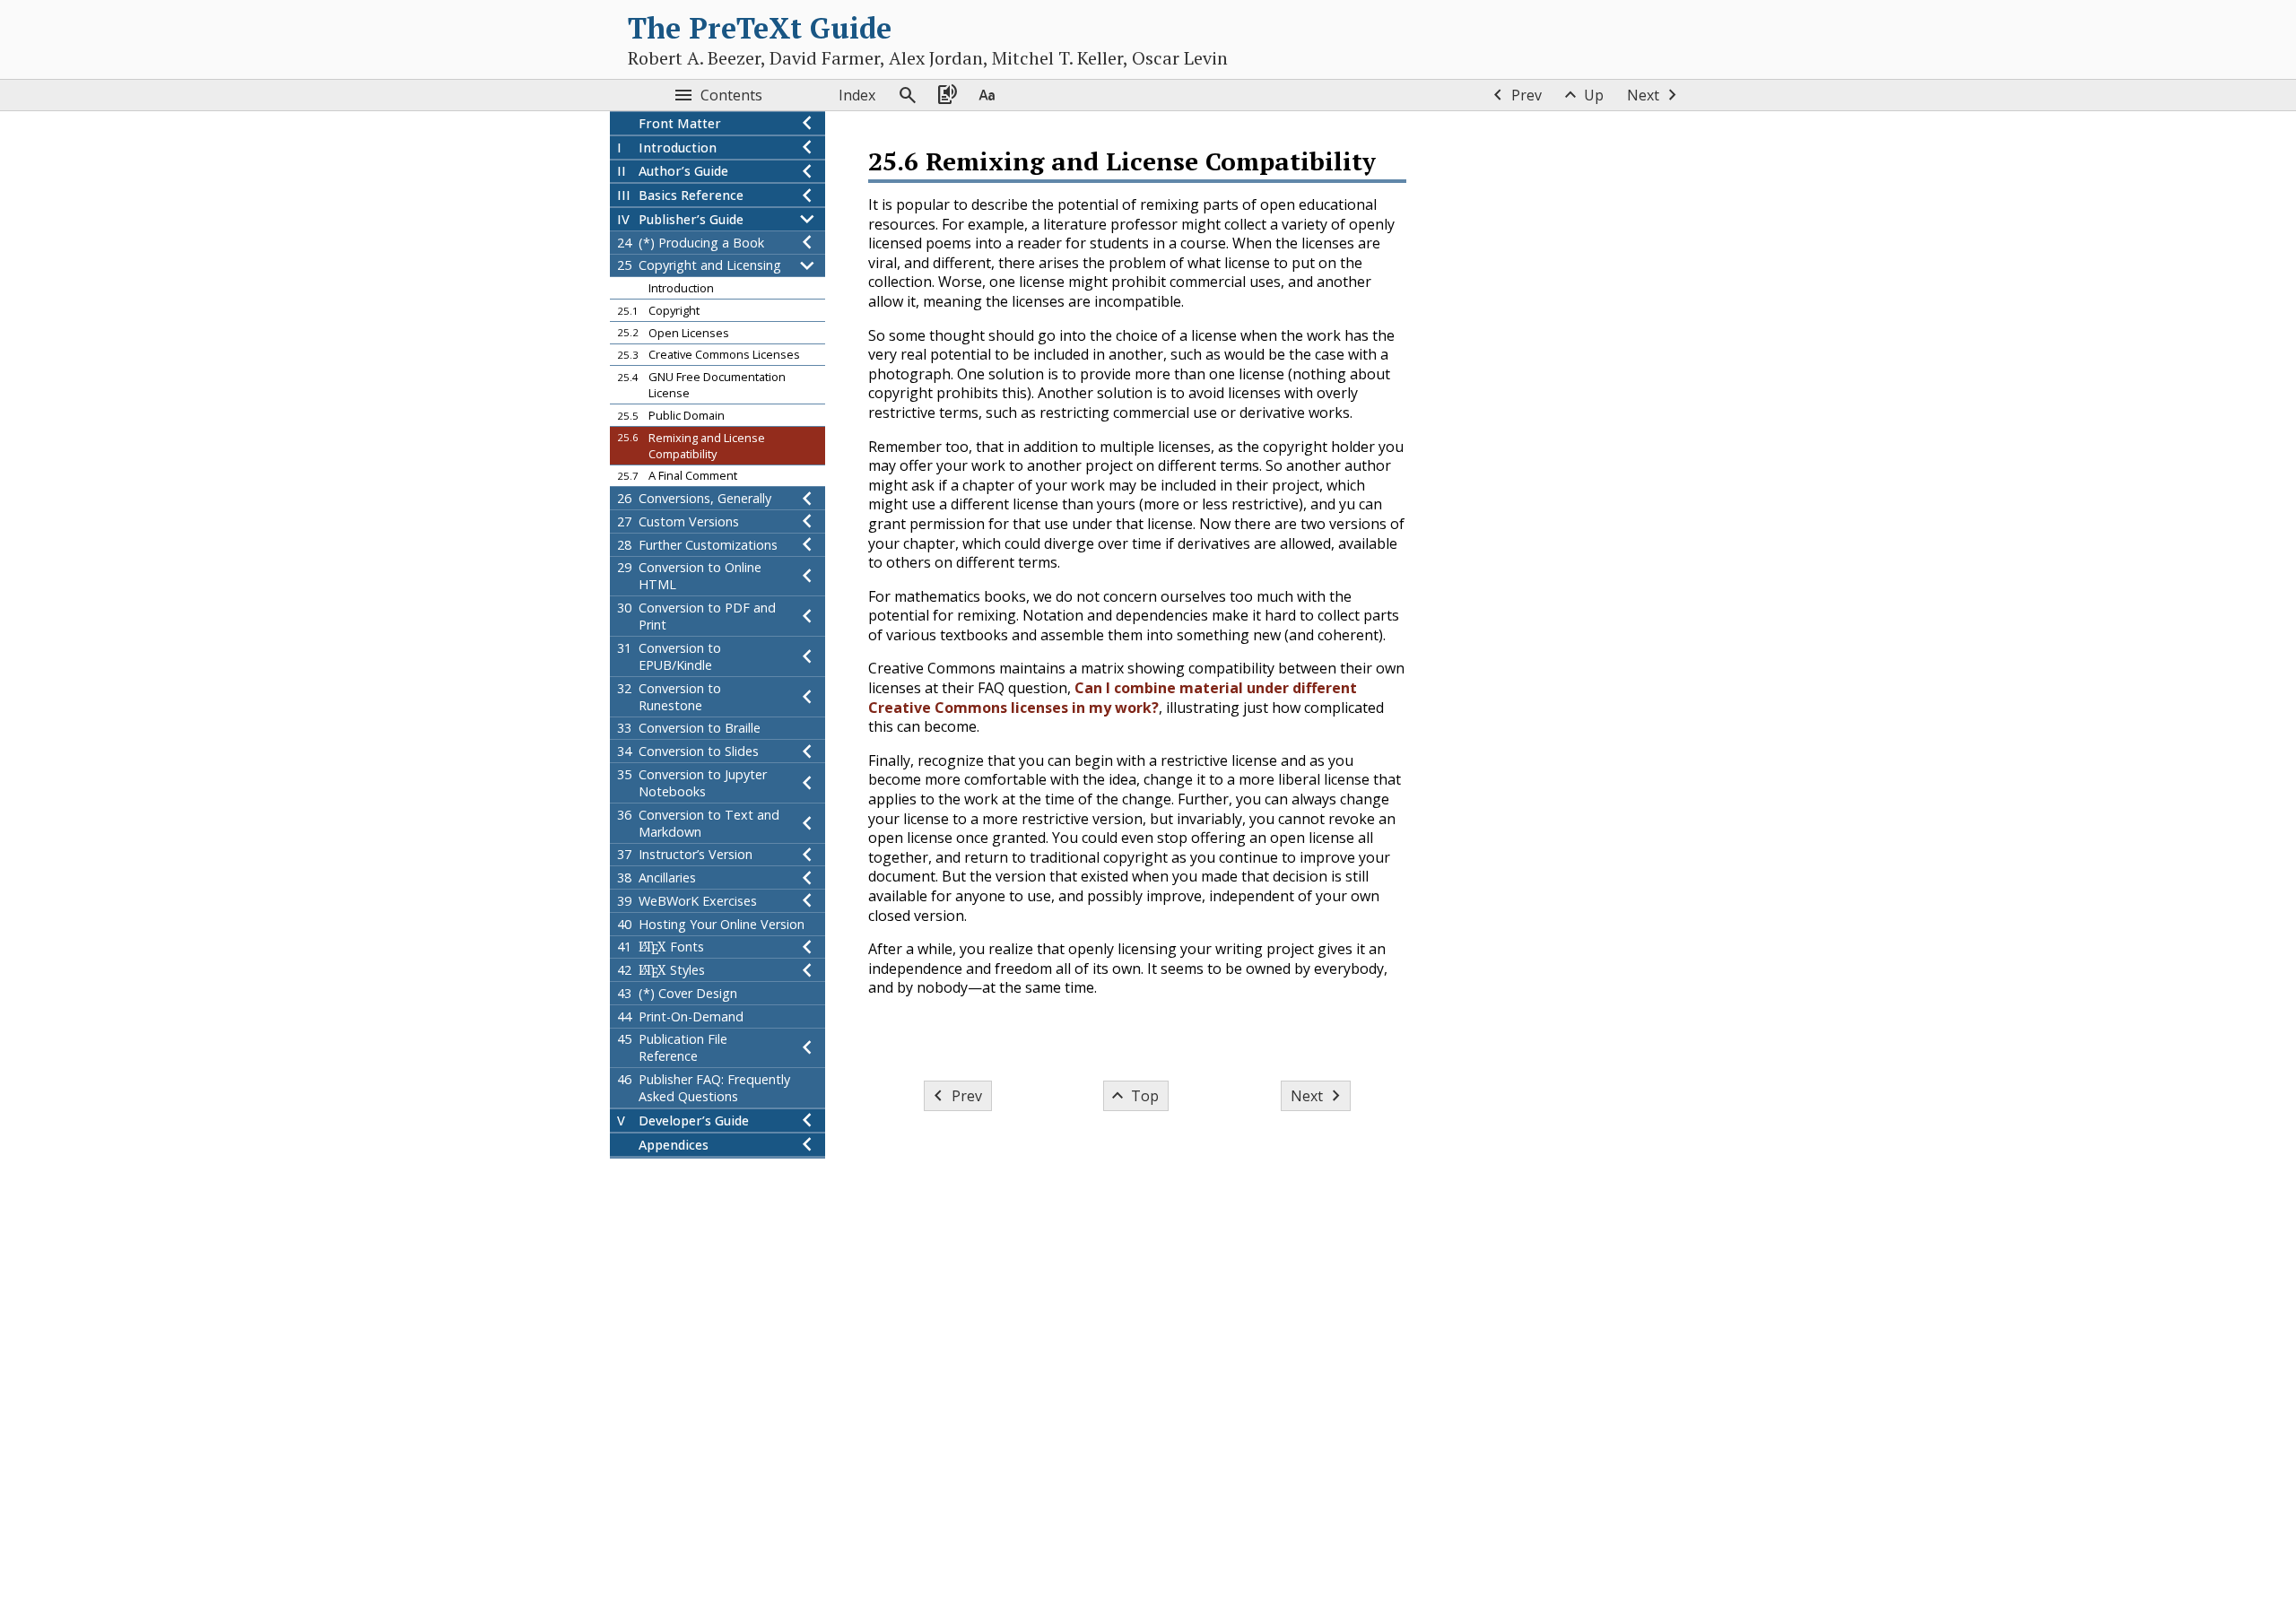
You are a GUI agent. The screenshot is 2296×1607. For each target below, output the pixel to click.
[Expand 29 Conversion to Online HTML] (807, 577)
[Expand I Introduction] (807, 148)
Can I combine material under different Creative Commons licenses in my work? (1113, 698)
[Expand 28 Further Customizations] (807, 545)
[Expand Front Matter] (807, 123)
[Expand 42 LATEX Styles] (807, 970)
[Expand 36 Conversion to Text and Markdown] (807, 823)
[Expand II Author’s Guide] (807, 172)
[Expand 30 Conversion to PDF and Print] (807, 616)
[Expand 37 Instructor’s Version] (807, 855)
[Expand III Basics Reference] (807, 195)
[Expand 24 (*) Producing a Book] (807, 243)
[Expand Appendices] (807, 1145)
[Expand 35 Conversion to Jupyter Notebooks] (807, 783)
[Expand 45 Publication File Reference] (807, 1048)
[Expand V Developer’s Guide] (807, 1121)
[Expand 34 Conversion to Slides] (807, 751)
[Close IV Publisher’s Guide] (807, 219)
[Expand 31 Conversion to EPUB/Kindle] (807, 656)
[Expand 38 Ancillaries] (807, 877)
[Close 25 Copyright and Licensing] (807, 266)
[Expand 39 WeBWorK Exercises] (807, 901)
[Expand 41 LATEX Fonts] (807, 947)
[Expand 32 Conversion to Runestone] (807, 697)
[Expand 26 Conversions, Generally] (807, 498)
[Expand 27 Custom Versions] (807, 521)
